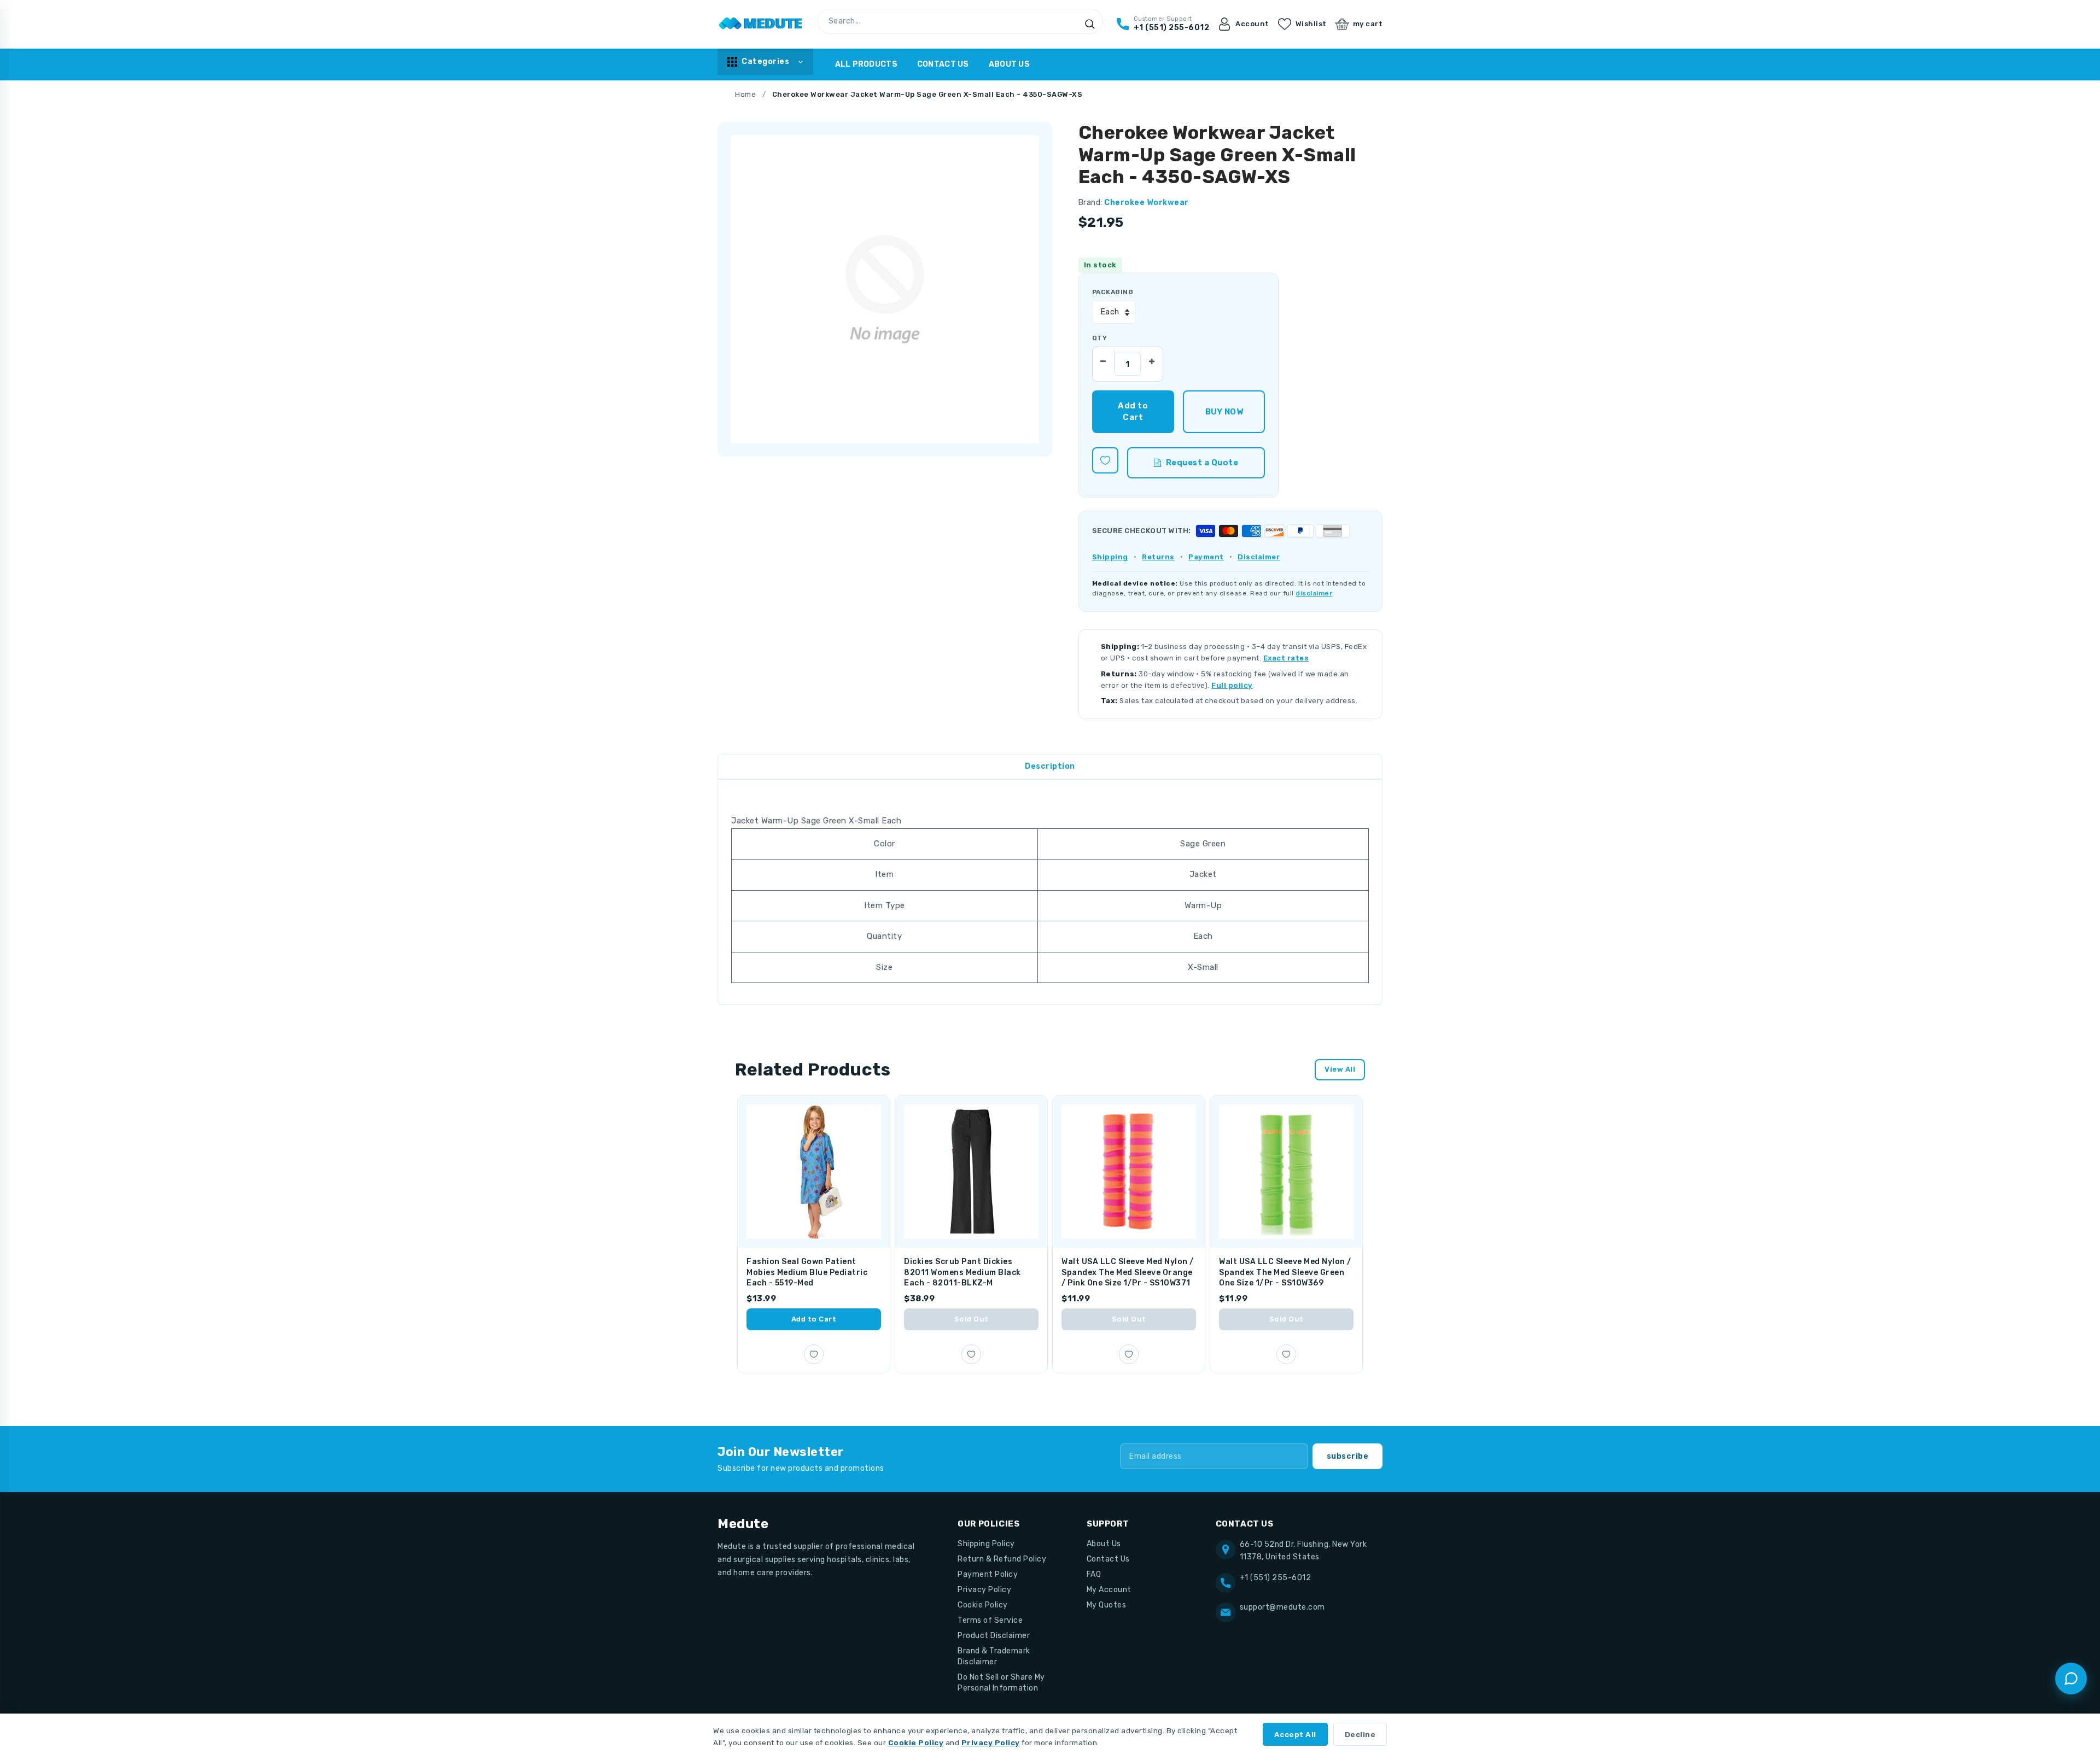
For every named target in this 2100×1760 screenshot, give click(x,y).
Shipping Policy (986, 1544)
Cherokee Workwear (1147, 203)
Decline (1360, 1734)
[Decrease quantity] (1104, 358)
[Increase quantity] (1152, 358)
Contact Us (943, 64)
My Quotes (1107, 1605)
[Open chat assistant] (2071, 1679)
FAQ (1094, 1574)
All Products (866, 64)
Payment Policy (988, 1574)
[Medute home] (761, 24)
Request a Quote (1202, 463)
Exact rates (1286, 658)
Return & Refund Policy (1002, 1559)
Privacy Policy (984, 1590)
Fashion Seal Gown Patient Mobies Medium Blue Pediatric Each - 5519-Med (807, 1272)
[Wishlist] (1105, 460)
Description (1050, 766)
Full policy (1232, 685)
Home (745, 94)
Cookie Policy (983, 1605)
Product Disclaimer (994, 1636)
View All (1340, 1069)
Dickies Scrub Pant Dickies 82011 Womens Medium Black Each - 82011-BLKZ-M (962, 1272)
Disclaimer (1259, 557)
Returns (1158, 557)
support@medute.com (1282, 1607)
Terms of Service (990, 1620)
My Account (1109, 1590)
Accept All (1295, 1734)
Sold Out (972, 1319)
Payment (1206, 557)
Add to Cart (814, 1319)
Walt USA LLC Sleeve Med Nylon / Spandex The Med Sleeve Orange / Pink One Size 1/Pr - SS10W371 (1128, 1272)
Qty (1099, 338)
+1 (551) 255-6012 (1276, 1578)
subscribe (1348, 1456)
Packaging (1113, 292)
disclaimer (1314, 593)
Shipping (1110, 557)
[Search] (1090, 24)
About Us (1009, 64)
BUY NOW (1224, 412)
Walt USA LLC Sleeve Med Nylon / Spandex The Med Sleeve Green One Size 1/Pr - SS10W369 (1285, 1272)
